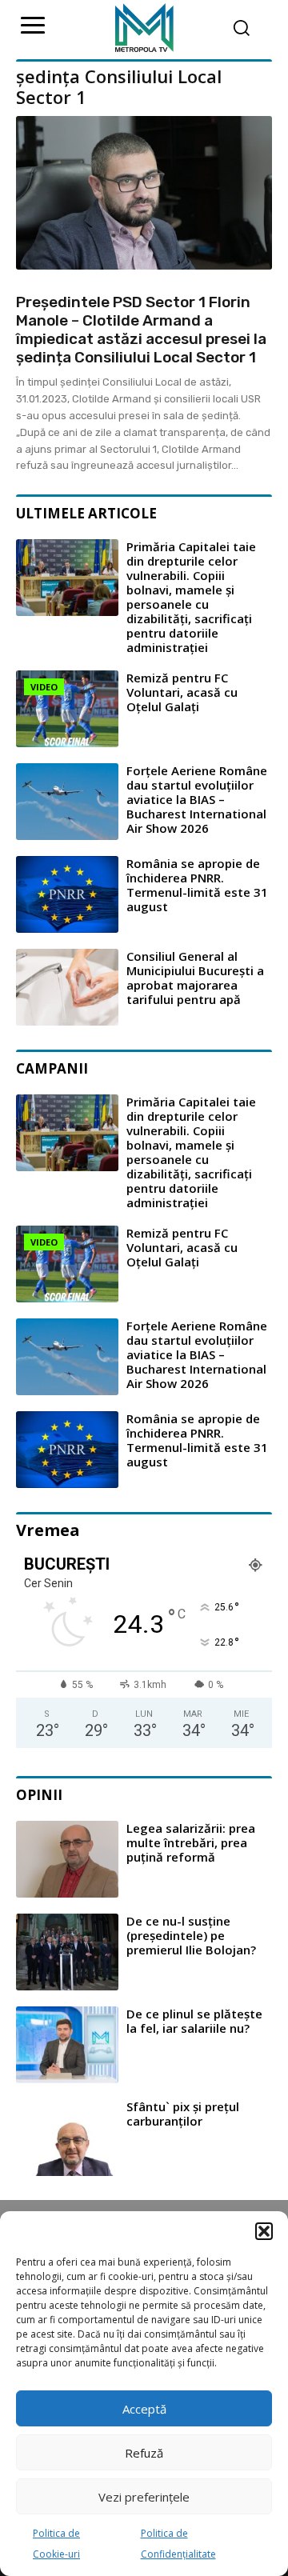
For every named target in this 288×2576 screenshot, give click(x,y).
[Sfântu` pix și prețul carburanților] (67, 2138)
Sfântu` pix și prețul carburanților (183, 2114)
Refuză (144, 2453)
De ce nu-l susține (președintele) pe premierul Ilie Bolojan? (191, 1935)
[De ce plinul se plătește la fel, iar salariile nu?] (67, 2045)
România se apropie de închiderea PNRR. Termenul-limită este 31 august (197, 885)
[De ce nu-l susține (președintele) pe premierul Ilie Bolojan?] (67, 1952)
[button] (264, 2231)
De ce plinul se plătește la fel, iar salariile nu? (194, 2021)
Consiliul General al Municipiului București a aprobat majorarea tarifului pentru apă (195, 978)
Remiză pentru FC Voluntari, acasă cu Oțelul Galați (182, 692)
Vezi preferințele (144, 2497)
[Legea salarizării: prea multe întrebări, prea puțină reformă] (67, 1859)
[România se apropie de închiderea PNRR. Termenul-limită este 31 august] (67, 894)
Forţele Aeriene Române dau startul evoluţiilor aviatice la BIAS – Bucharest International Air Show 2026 (197, 799)
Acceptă (144, 2409)
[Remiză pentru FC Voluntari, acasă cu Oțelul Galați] (67, 709)
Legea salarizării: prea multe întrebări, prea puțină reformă (191, 1842)
